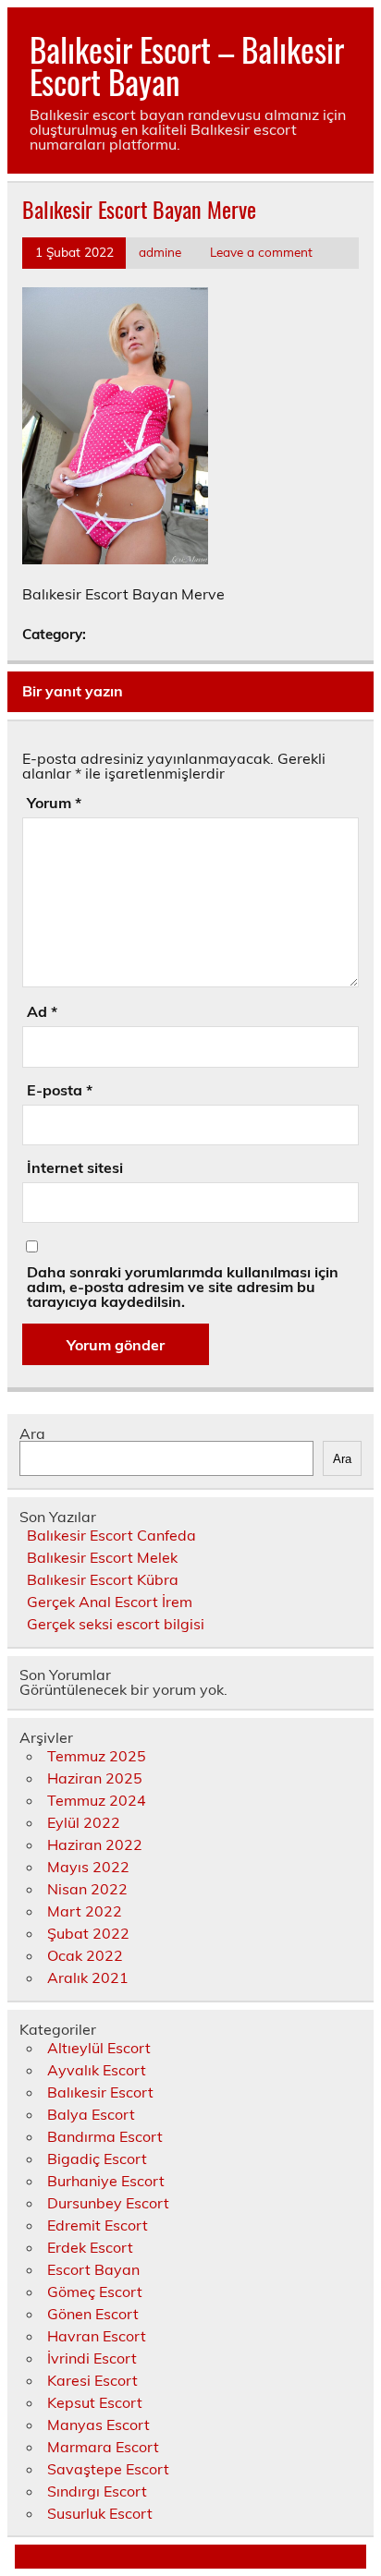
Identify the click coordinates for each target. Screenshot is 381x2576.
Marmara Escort (103, 2447)
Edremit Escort (98, 2225)
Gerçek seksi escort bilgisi (116, 1624)
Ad (42, 1011)
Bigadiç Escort (97, 2159)
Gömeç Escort (95, 2292)
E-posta (60, 1090)
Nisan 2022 (87, 1889)
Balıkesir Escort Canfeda (111, 1535)
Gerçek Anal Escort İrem (110, 1602)
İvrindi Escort (92, 2358)
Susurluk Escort (100, 2513)
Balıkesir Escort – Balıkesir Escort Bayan (187, 65)
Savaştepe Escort (108, 2469)
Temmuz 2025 (97, 1756)
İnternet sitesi (75, 1167)
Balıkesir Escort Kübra (103, 1579)
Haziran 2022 (95, 1844)
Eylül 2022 (84, 1822)
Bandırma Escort (105, 2136)
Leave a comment (261, 252)
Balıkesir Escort (100, 2092)
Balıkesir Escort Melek (102, 1557)
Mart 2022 (85, 1911)
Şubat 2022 (88, 1933)
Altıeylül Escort (99, 2048)
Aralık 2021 (88, 1977)
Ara (32, 1433)
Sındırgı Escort (97, 2491)
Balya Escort (91, 2114)
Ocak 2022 (85, 1955)
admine (160, 252)
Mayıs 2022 (88, 1867)
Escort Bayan (93, 2269)
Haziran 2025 (95, 1778)
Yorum (54, 803)
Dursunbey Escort (108, 2203)
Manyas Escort (98, 2425)
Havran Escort (97, 2336)
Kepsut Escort (95, 2402)
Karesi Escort (92, 2380)
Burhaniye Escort (106, 2181)
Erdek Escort (90, 2247)
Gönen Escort (93, 2314)
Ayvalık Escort (97, 2070)
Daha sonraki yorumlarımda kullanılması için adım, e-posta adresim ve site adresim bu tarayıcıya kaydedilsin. (183, 1287)
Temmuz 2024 (97, 1800)
